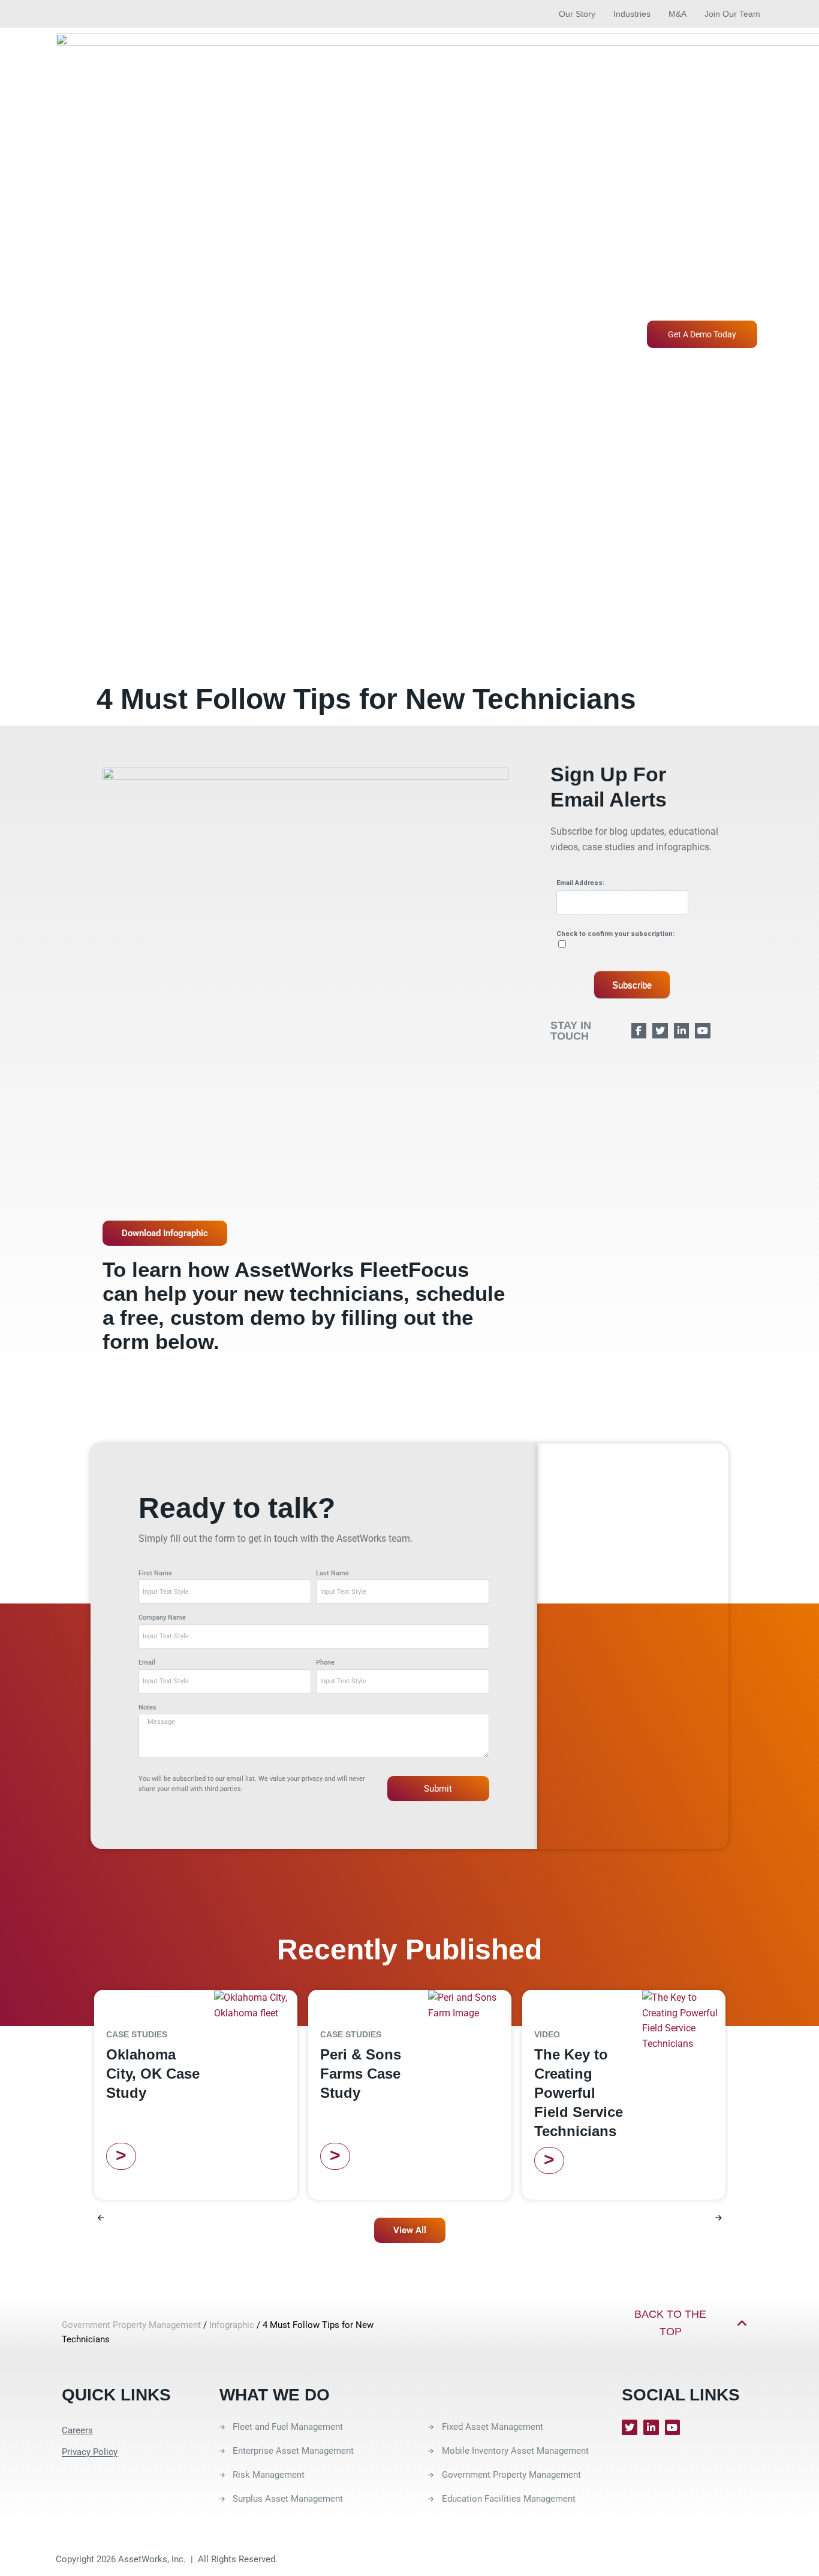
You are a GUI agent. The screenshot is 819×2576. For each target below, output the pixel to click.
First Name (155, 1573)
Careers (77, 2430)
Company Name (162, 1618)
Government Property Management (131, 2325)
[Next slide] (718, 2218)
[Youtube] (673, 2427)
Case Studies (137, 2034)
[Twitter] (630, 2427)
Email (147, 1663)
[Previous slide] (101, 2218)
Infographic (232, 2325)
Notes (147, 1707)
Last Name (332, 1573)
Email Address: (580, 883)
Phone (325, 1663)
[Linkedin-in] (651, 2427)
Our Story (577, 14)
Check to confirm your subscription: (615, 934)
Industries (632, 14)
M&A (678, 14)
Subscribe (632, 985)
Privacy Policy (90, 2452)
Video (547, 2034)
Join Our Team (732, 14)
